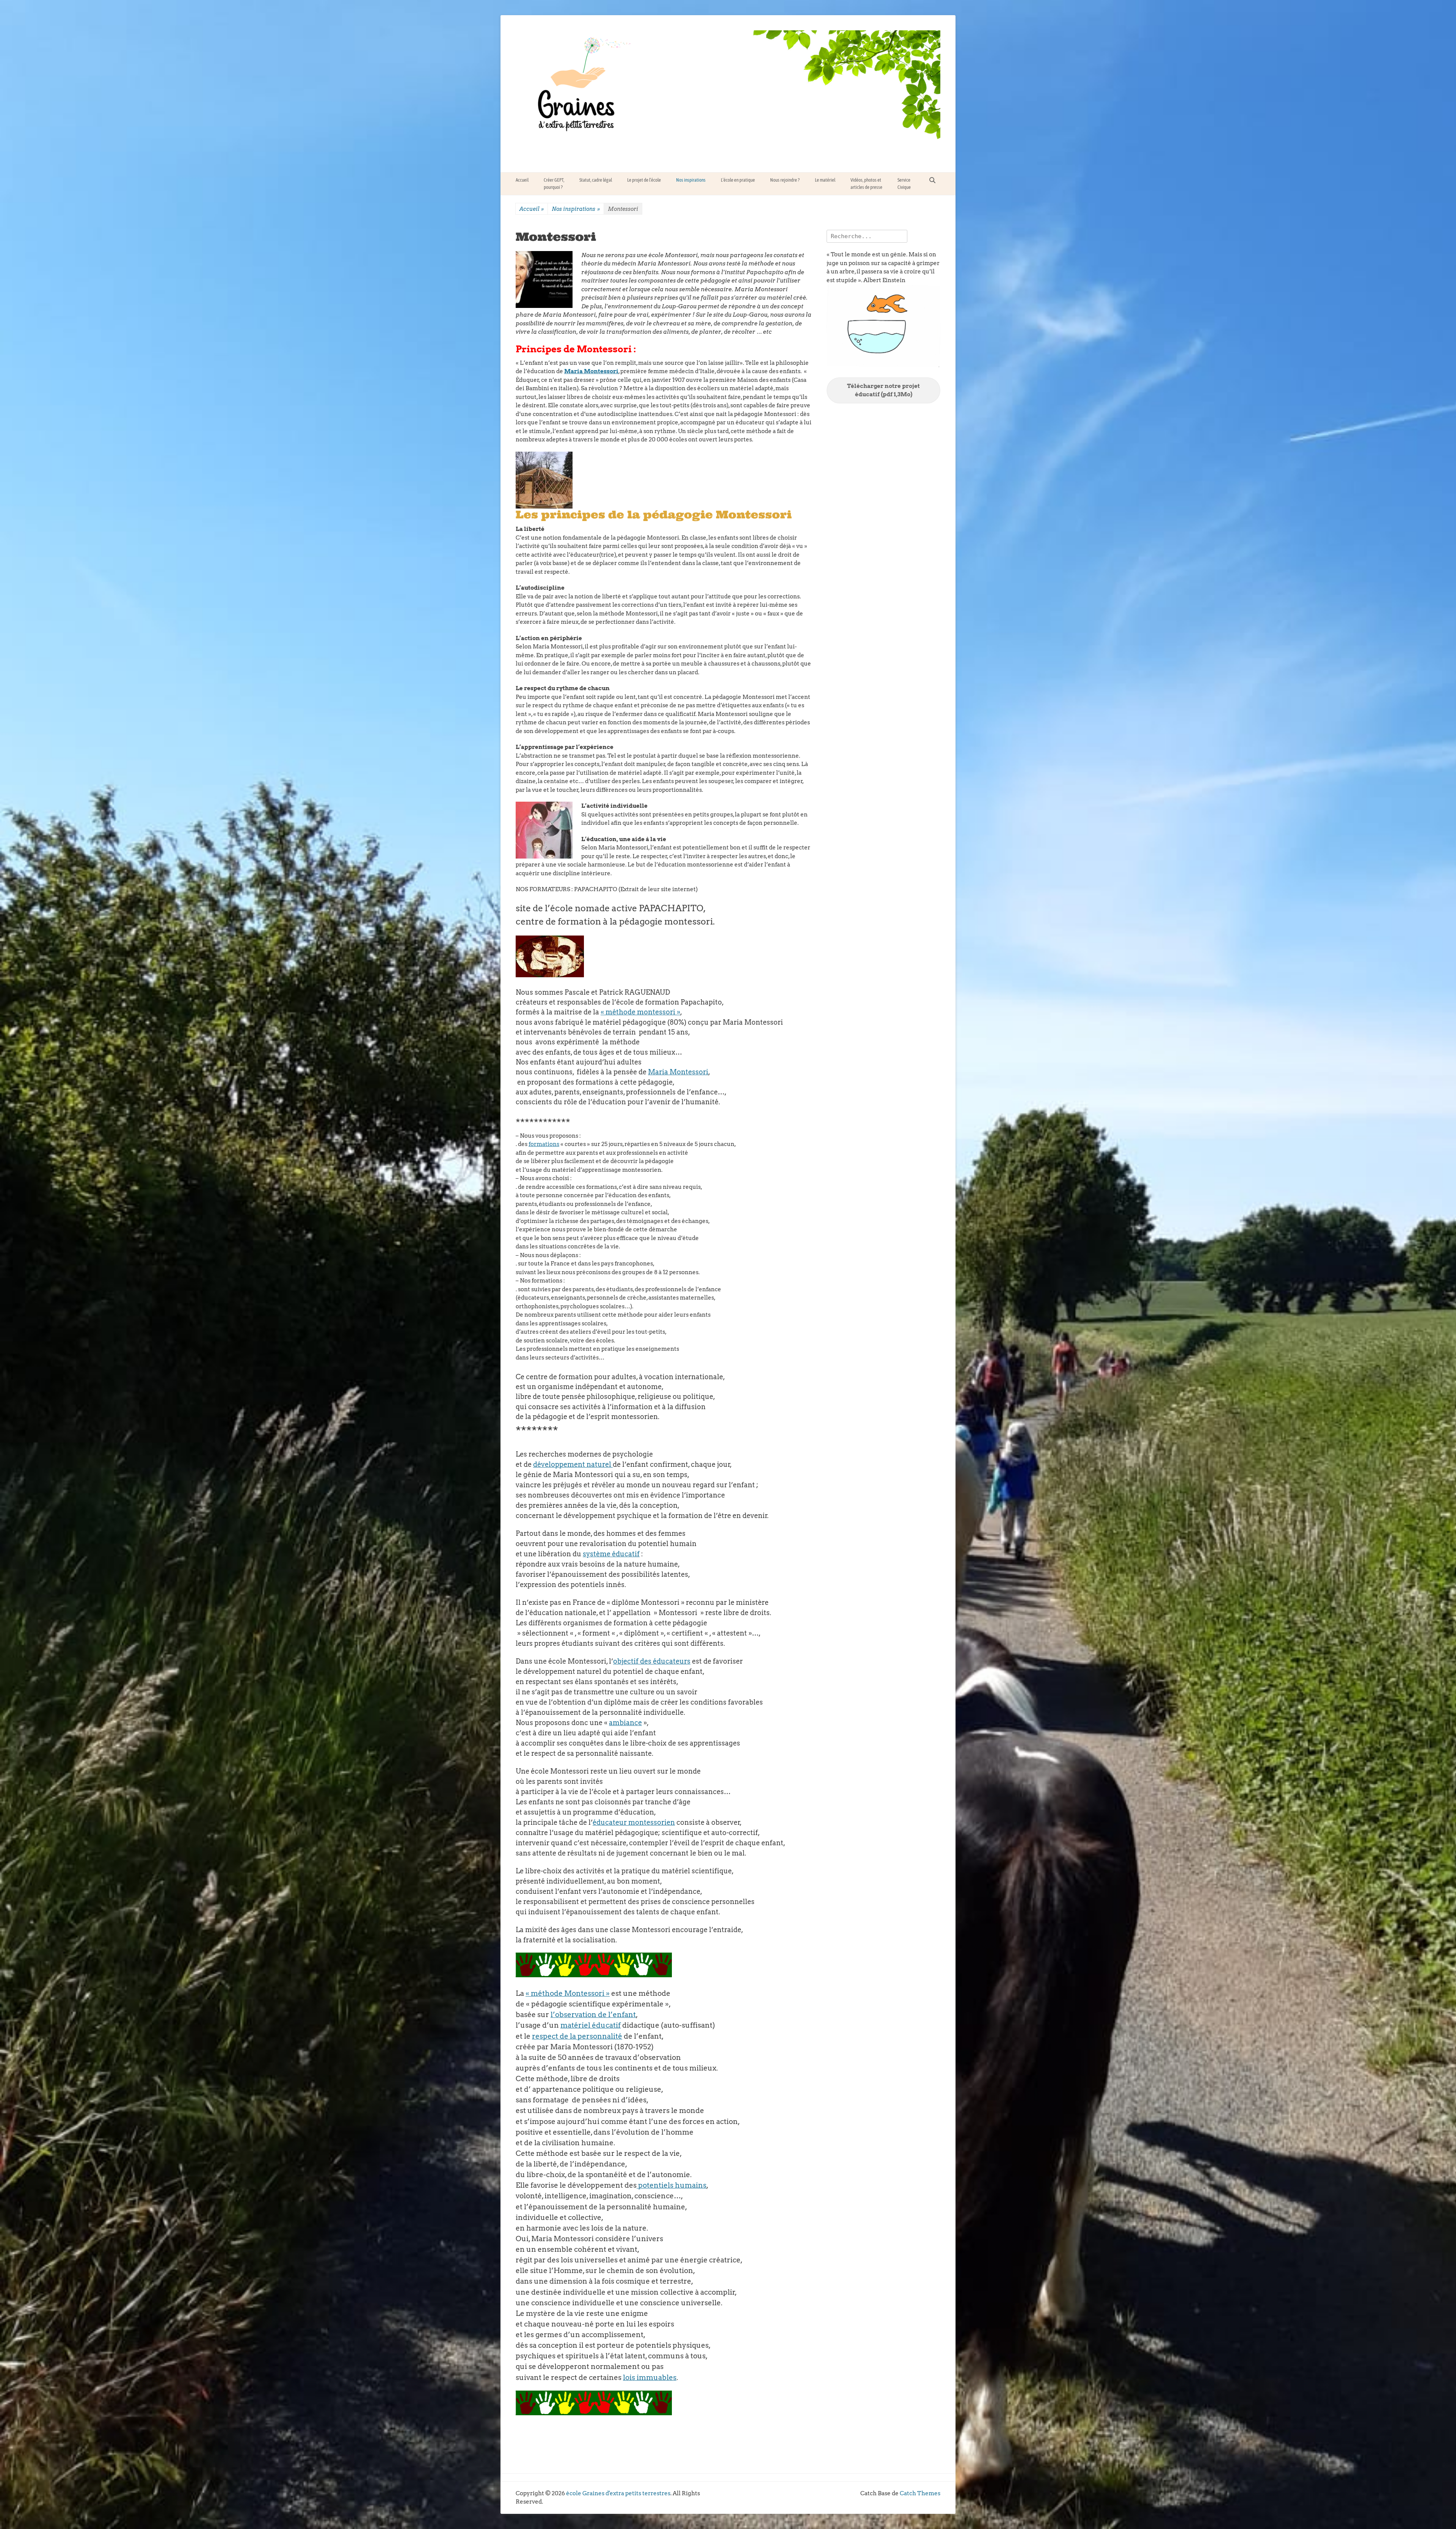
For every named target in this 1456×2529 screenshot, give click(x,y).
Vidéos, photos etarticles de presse (866, 184)
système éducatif (611, 1554)
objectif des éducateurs (652, 1661)
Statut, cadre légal (596, 180)
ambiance (625, 1723)
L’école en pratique (738, 180)
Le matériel (825, 180)
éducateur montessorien (634, 1822)
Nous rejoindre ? (785, 180)
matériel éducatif (591, 2025)
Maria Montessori (591, 371)
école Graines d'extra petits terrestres (618, 2493)
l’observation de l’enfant (593, 2015)
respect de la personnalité (577, 2036)
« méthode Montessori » (568, 1993)
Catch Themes (920, 2493)
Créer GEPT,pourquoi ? (554, 184)
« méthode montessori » (640, 1012)
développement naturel (572, 1464)
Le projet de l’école (644, 180)
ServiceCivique (904, 184)
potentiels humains (672, 2185)
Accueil (522, 180)
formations (544, 1144)
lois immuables (650, 2378)
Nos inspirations (691, 180)
